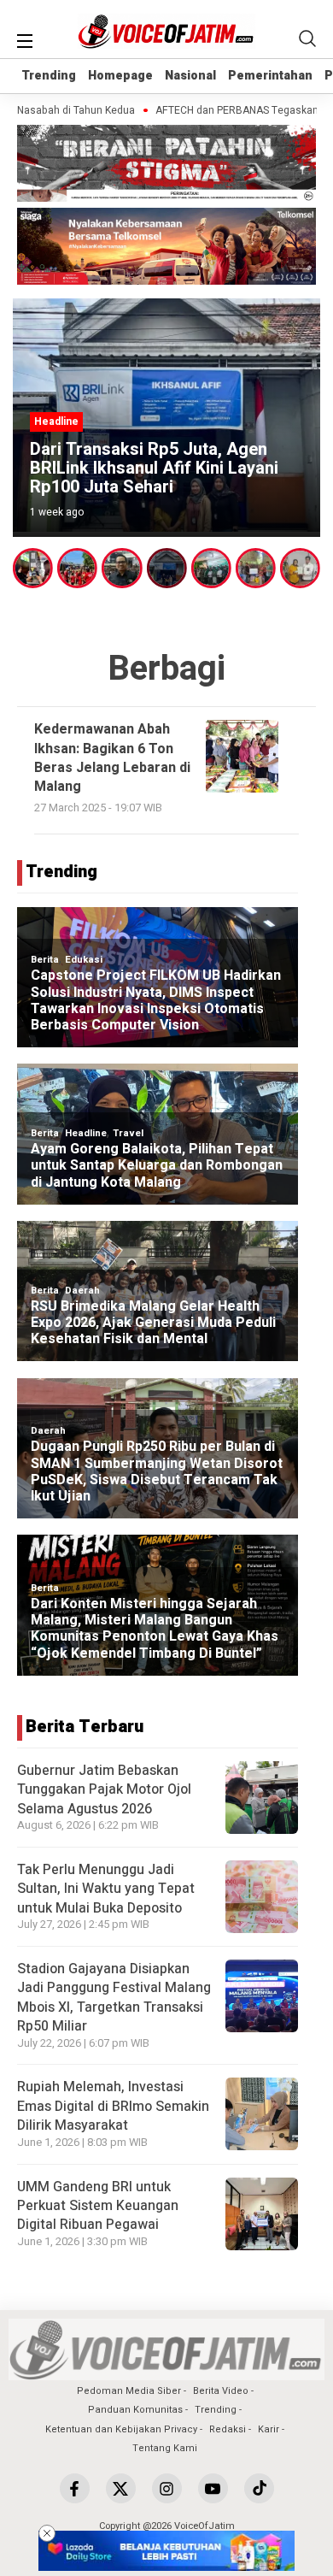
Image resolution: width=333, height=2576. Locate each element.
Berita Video (221, 2391)
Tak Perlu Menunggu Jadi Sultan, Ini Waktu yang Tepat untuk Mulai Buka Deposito (106, 1889)
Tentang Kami (165, 2448)
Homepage (120, 76)
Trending (49, 76)
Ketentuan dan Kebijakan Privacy (121, 2429)
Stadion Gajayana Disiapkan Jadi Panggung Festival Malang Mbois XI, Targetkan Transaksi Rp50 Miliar (114, 1998)
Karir (269, 2429)
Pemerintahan (270, 76)
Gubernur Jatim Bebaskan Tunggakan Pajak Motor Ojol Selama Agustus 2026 (104, 1790)
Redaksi (228, 2429)
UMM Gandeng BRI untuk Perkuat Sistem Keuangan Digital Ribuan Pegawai (98, 2206)
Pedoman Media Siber (129, 2391)
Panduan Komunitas (135, 2410)
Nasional (190, 76)
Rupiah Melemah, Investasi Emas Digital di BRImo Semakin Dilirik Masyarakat (113, 2106)
